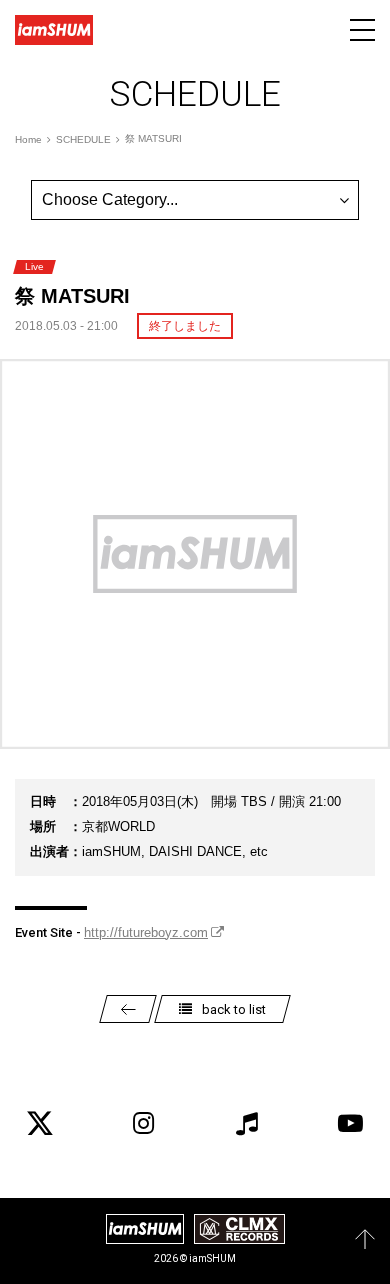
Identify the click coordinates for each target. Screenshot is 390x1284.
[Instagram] (143, 1123)
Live (34, 266)
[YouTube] (350, 1123)
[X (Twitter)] (40, 1123)
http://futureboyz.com (146, 932)
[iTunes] (247, 1123)
